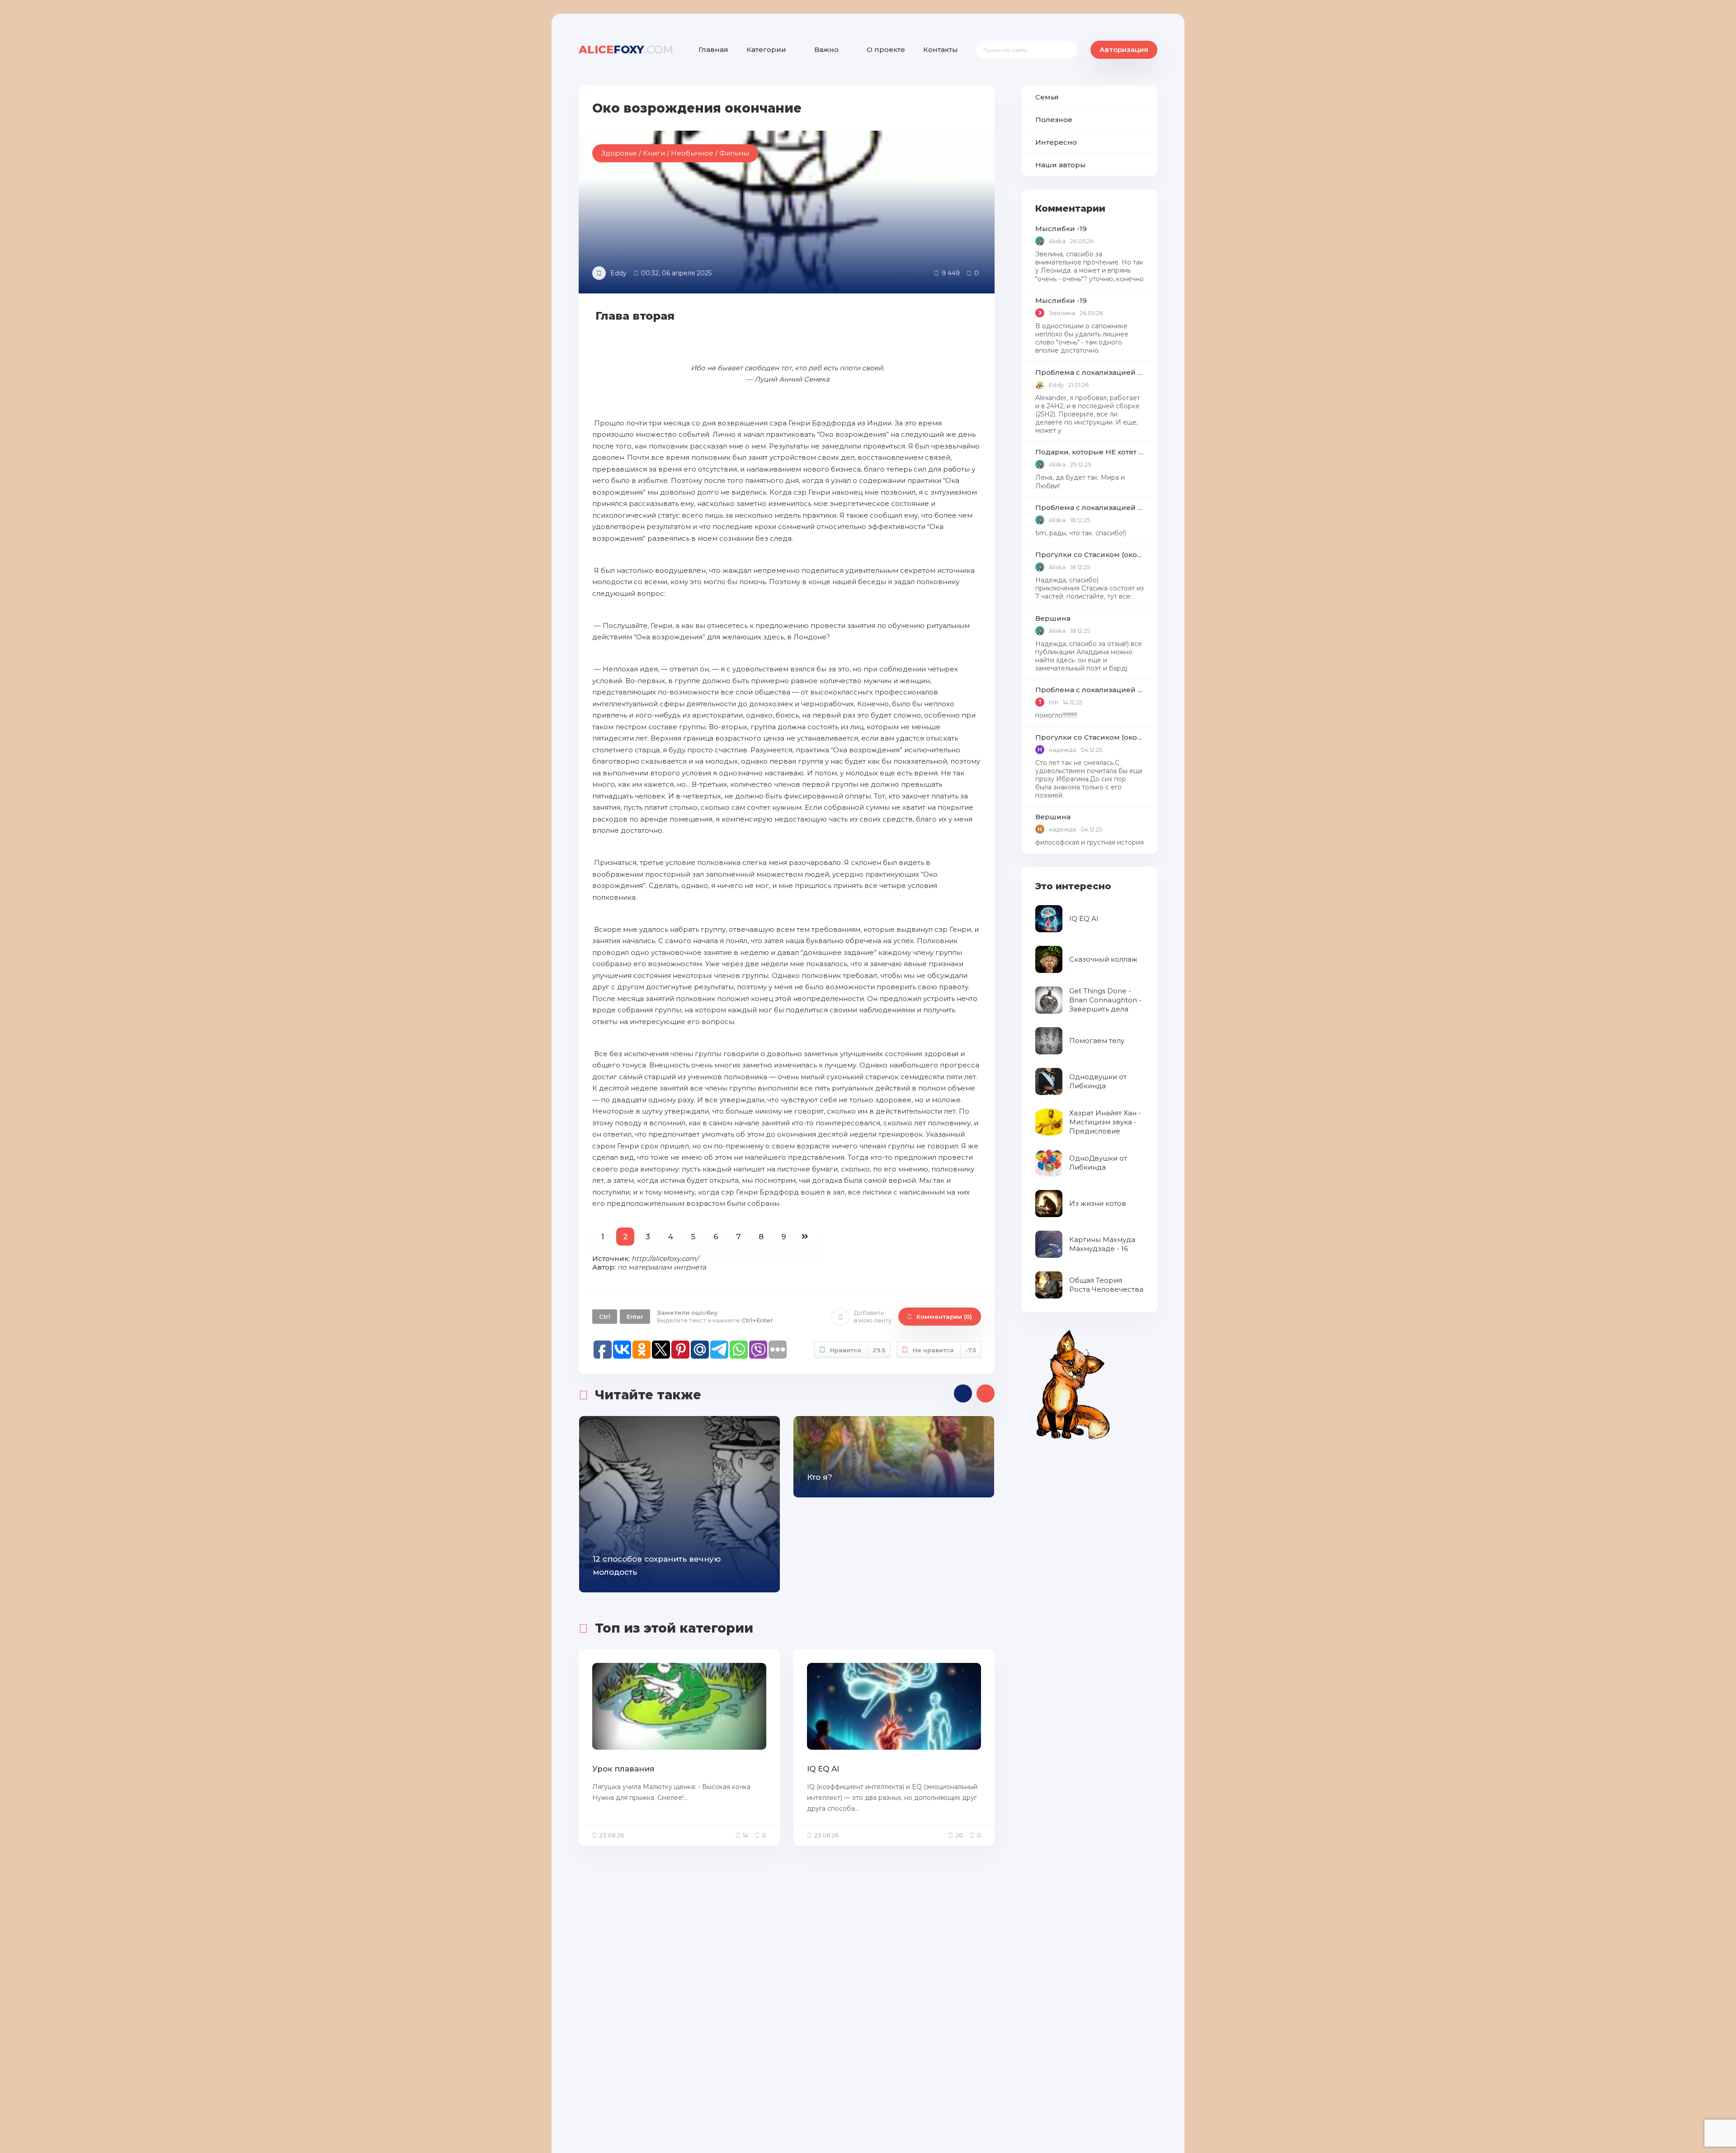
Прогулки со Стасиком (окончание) (1090, 555)
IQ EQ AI (823, 1769)
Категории (766, 50)
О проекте (886, 50)
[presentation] (963, 1393)
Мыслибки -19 (1061, 229)
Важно (826, 50)
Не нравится (944, 1350)
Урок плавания (623, 1769)
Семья (1047, 97)
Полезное (1054, 120)
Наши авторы (1061, 165)
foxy (626, 50)
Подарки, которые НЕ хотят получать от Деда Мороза (1090, 452)
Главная (713, 50)
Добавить (873, 1316)
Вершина (1053, 618)
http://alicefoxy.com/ (665, 1258)
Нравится (858, 1350)
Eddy (618, 273)
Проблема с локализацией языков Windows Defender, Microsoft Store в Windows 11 (1090, 372)
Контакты (941, 50)
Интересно (1056, 142)
